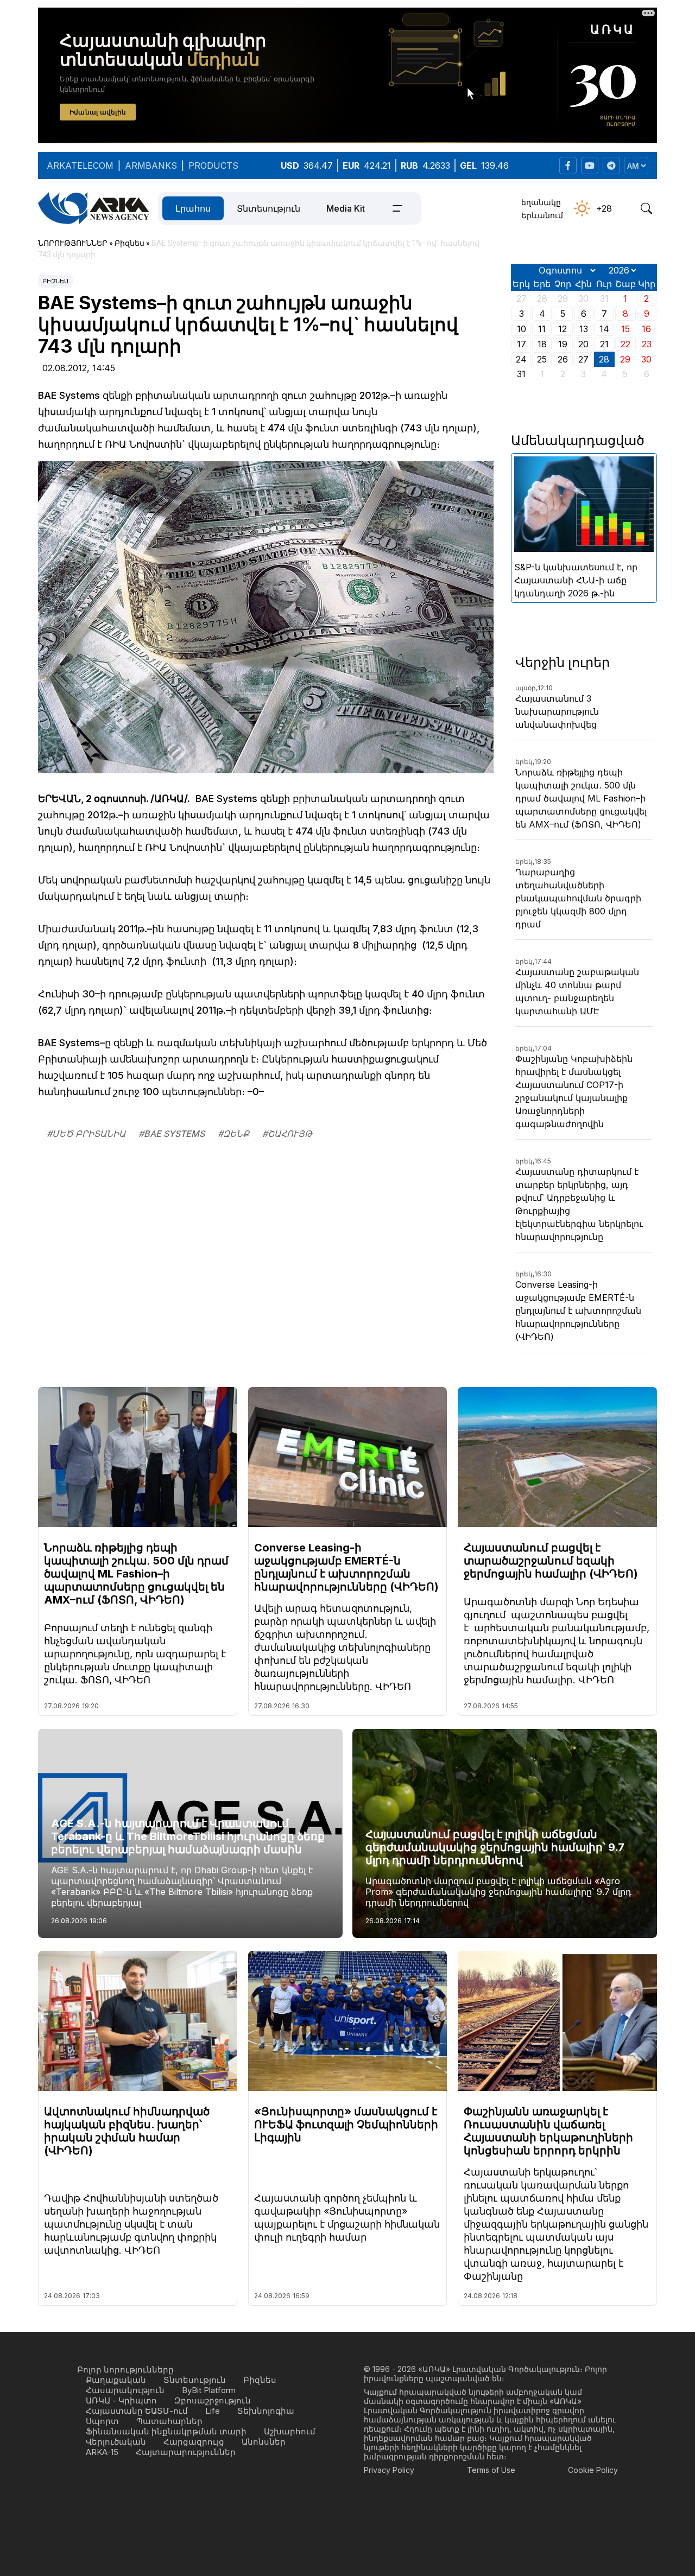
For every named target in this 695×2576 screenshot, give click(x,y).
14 (604, 329)
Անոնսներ (264, 2442)
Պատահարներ (169, 2421)
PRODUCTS (213, 166)
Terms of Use (491, 2470)
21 (604, 344)
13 (584, 329)
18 (542, 344)
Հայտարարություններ (186, 2452)
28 (604, 359)
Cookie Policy (593, 2470)
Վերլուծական (116, 2442)
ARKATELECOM (80, 166)
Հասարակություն (125, 2390)
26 (563, 359)
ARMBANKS (151, 166)
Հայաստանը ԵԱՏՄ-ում (137, 2411)
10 (522, 329)
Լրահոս (193, 208)
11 (542, 329)
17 (522, 344)
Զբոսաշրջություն (213, 2400)
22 (625, 344)
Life (213, 2411)
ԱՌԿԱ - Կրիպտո (121, 2400)
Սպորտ (102, 2421)
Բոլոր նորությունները (125, 2370)
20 (583, 344)
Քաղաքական (116, 2380)
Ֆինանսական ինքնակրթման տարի (166, 2431)
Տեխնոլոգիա (266, 2411)
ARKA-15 (102, 2452)
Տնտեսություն (268, 208)
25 (542, 359)
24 (521, 359)
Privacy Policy (389, 2470)
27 (583, 359)
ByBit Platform (209, 2390)
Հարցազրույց (194, 2442)
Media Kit (346, 208)
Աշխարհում (290, 2431)
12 (563, 329)
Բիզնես (55, 281)
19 (563, 344)
